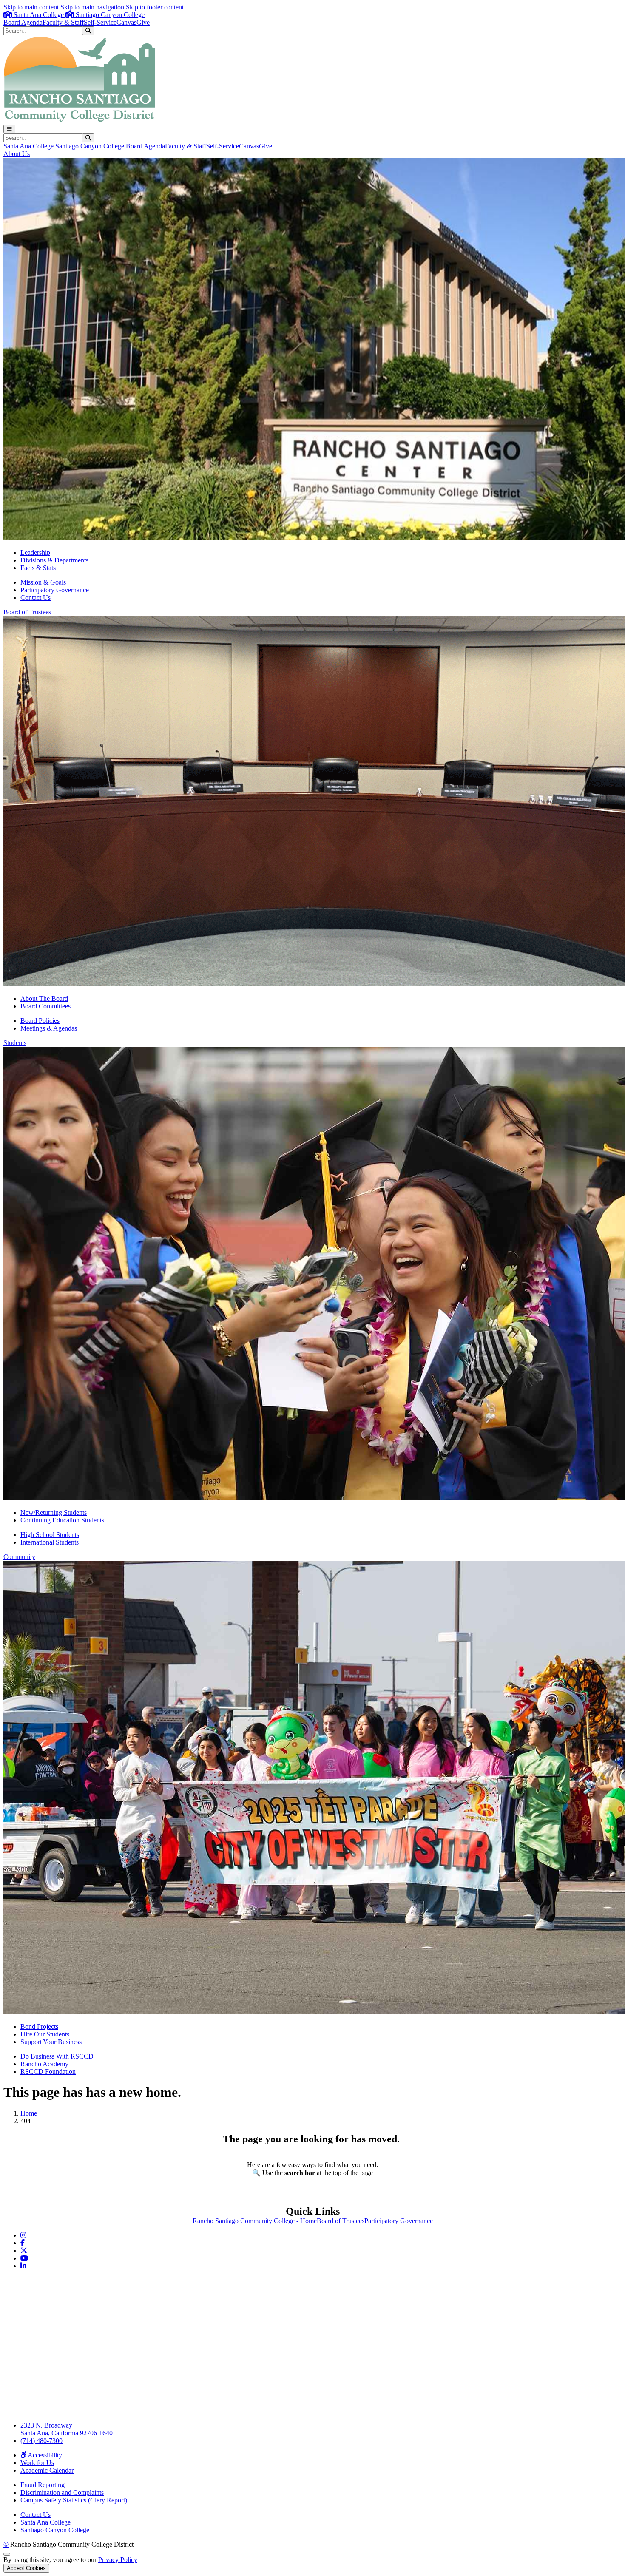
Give (143, 22)
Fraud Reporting (43, 2485)
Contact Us (36, 598)
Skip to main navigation (92, 7)
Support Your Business (51, 2042)
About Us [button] (17, 154)
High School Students (50, 1535)
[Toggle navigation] (9, 129)
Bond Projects (39, 2026)
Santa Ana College (39, 15)
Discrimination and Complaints (62, 2492)
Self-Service (100, 22)
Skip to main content (31, 7)
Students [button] (15, 1043)
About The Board (44, 998)
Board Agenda (23, 22)
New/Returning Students (54, 1512)
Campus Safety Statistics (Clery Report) (74, 2500)
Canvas (126, 22)
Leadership (35, 552)
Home (29, 2113)
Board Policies (40, 1021)
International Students (50, 1542)
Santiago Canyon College (109, 15)
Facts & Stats (38, 568)
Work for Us (37, 2463)
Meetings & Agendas (49, 1028)
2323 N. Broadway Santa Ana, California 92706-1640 (67, 2429)
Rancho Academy (44, 2064)
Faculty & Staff (63, 22)
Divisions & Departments (54, 560)
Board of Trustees (341, 2221)
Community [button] (19, 1557)
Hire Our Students (45, 2034)
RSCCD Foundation (48, 2072)
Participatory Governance (55, 590)
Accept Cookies (26, 2568)
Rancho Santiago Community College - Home (255, 2221)
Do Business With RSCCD (57, 2056)
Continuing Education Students (62, 1520)
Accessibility (44, 2455)
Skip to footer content (155, 7)
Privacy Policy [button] (118, 2560)
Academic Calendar (47, 2470)
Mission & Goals (43, 582)
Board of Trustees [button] (27, 612)
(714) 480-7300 (41, 2441)
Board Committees (45, 1006)
